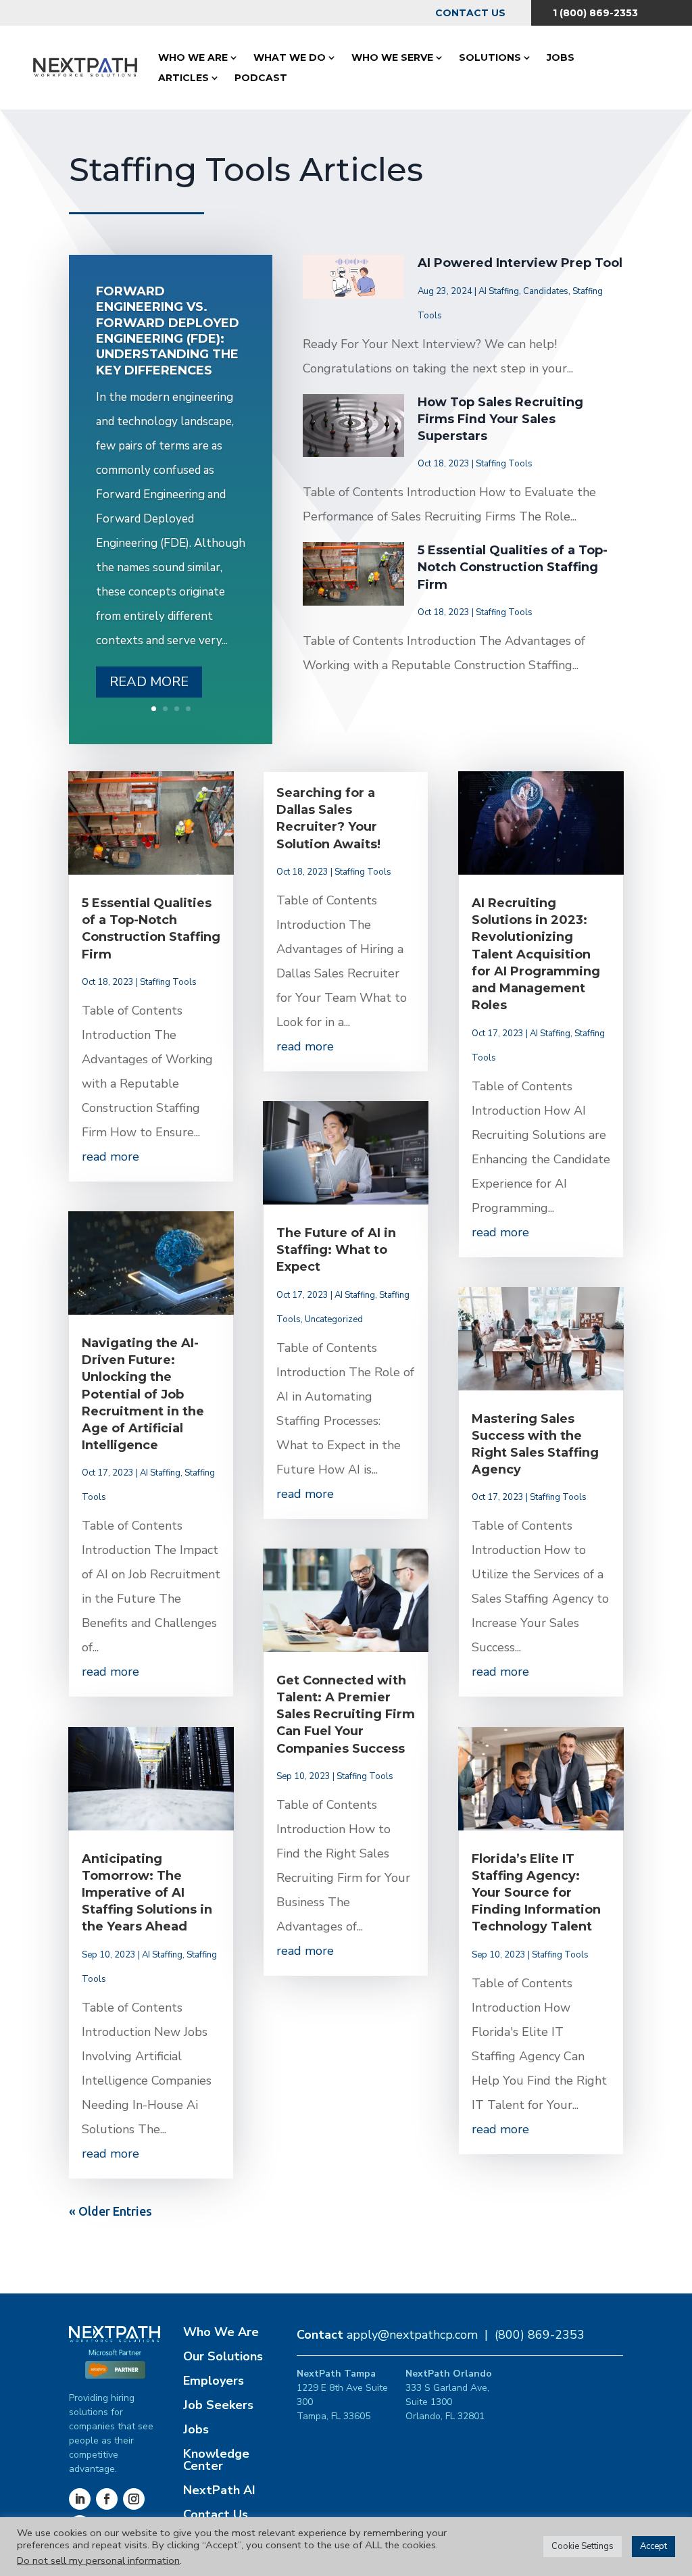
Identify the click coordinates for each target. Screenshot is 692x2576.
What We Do (290, 57)
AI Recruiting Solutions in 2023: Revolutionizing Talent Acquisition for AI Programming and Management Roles (536, 954)
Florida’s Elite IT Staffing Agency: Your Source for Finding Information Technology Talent (536, 1893)
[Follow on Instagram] (134, 2499)
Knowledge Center (216, 2460)
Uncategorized (334, 1319)
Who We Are (193, 57)
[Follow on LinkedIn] (80, 2499)
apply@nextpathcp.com (412, 2335)
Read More (149, 682)
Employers (214, 2381)
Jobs (561, 57)
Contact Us (470, 13)
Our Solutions (223, 2356)
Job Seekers (218, 2405)
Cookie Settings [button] (583, 2546)
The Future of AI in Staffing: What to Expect (336, 1250)
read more (110, 1157)
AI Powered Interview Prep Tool (520, 263)
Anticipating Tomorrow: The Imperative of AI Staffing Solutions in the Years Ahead (147, 1893)
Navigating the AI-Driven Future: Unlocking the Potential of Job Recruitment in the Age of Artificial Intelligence (143, 1394)
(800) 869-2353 (540, 2335)
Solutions (490, 57)
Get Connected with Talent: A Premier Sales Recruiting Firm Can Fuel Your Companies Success (346, 1715)
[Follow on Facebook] (107, 2499)
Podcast (261, 78)
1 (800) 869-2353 (595, 13)
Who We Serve (392, 57)
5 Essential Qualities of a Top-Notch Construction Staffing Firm (513, 567)
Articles (183, 78)
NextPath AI (219, 2490)
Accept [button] (653, 2546)
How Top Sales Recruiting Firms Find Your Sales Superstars (500, 419)
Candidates (546, 291)
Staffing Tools (504, 464)
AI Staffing (499, 291)
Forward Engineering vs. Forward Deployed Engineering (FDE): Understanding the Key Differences (168, 331)
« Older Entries (110, 2211)
